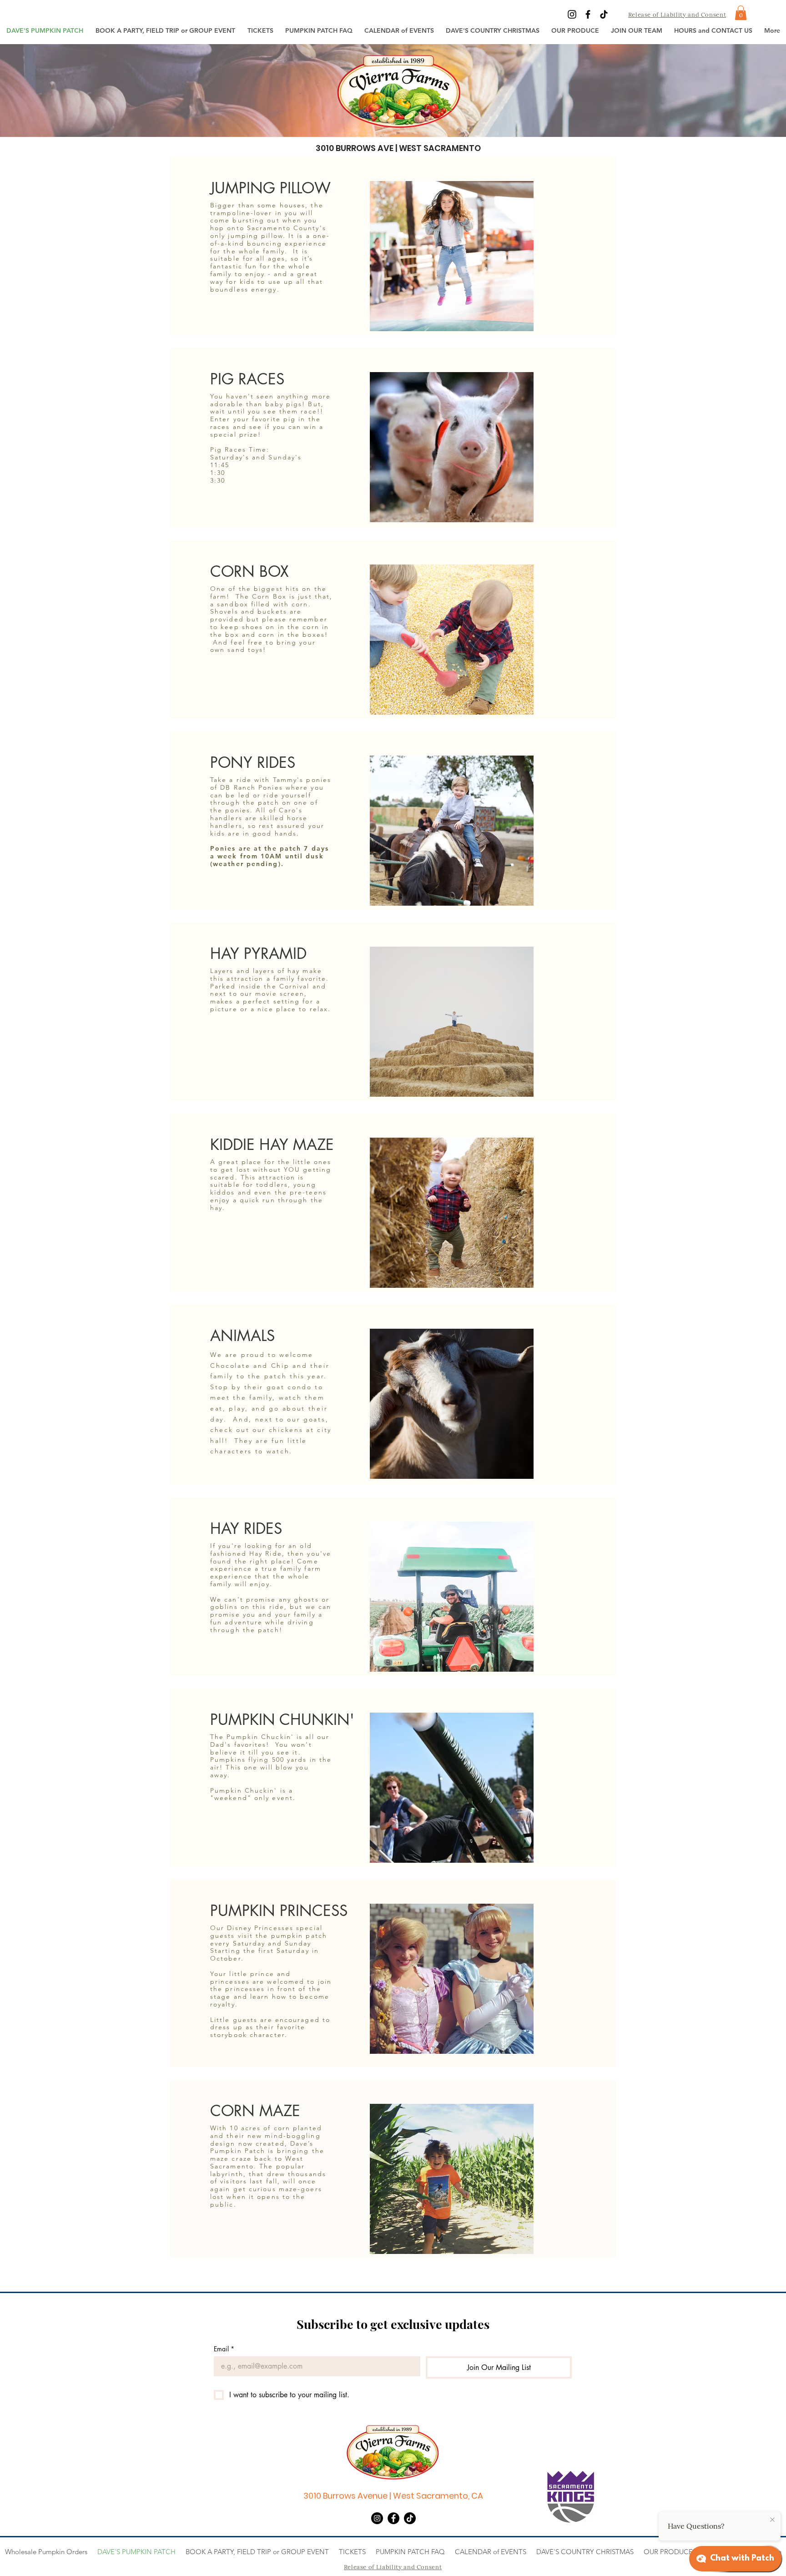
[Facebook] (588, 14)
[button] (260, 30)
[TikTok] (604, 14)
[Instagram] (572, 14)
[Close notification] (772, 2520)
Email (224, 2349)
